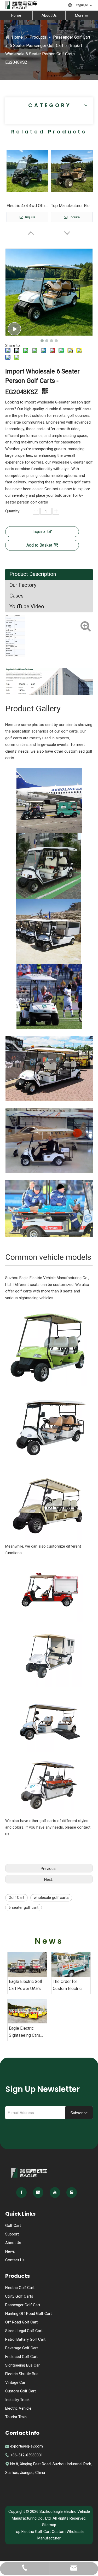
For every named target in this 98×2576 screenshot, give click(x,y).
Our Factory (23, 585)
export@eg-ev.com (27, 2446)
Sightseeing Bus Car (22, 2365)
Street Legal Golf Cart (24, 2331)
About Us (49, 15)
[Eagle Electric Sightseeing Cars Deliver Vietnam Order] (27, 2011)
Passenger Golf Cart (23, 2305)
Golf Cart (16, 1898)
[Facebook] (21, 2192)
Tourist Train (16, 2417)
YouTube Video (27, 606)
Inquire (30, 217)
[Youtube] (55, 2192)
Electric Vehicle (18, 2408)
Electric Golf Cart (20, 2288)
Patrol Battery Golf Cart (25, 2339)
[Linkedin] (38, 2192)
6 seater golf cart (24, 1907)
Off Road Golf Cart (21, 2322)
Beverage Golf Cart (22, 2348)
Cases (16, 596)
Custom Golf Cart (21, 2391)
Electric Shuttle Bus (22, 2374)
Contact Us (15, 2260)
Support (12, 2234)
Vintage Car (15, 2382)
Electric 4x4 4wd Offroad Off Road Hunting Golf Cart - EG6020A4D (27, 206)
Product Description (33, 574)
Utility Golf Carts (19, 2296)
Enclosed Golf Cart (21, 2357)
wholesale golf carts (51, 1898)
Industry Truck (17, 2400)
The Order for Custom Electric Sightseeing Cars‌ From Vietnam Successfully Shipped (68, 1986)
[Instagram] (72, 2192)
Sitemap (49, 2525)
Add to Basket (39, 545)
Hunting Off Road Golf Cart (28, 2314)
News (10, 2251)
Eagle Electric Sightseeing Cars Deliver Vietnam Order (25, 2032)
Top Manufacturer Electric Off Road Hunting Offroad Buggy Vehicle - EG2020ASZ (72, 206)
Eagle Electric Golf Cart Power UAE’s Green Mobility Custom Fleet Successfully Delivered (26, 1986)
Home (16, 15)
